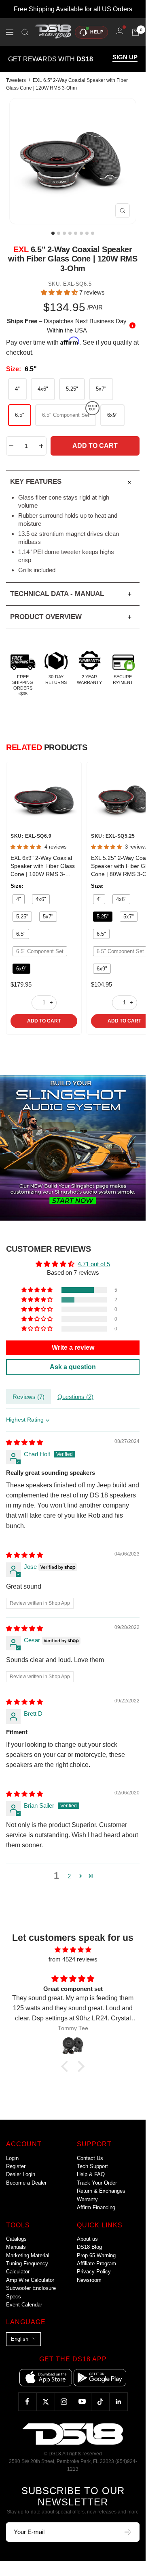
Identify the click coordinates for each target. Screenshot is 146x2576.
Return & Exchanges (101, 2191)
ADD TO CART (44, 1021)
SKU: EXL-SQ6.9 (31, 836)
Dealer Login (21, 2174)
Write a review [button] (73, 1348)
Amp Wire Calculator (30, 2280)
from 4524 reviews (73, 1959)
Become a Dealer (26, 2183)
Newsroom (89, 2280)
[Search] (25, 32)
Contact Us (90, 2158)
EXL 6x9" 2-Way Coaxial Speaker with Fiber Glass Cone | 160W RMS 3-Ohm (43, 866)
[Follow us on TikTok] (100, 2401)
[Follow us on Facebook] (27, 2401)
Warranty (87, 2199)
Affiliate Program (96, 2263)
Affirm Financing (96, 2207)
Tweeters (16, 80)
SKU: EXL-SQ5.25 (113, 836)
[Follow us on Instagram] (64, 2401)
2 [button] (69, 1876)
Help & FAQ (91, 2174)
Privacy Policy (94, 2272)
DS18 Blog (89, 2247)
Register (16, 2166)
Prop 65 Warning (96, 2255)
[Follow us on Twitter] (45, 2401)
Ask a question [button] (73, 1367)
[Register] (128, 2532)
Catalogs (16, 2239)
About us (87, 2239)
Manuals (16, 2247)
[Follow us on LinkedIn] (118, 2401)
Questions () (75, 1397)
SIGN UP (125, 57)
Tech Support (92, 2166)
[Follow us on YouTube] (82, 2401)
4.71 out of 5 (94, 1264)
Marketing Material (28, 2255)
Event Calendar (24, 2305)
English (20, 2339)
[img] (24, 1442)
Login (12, 2158)
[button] (60, 292)
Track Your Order (97, 2183)
